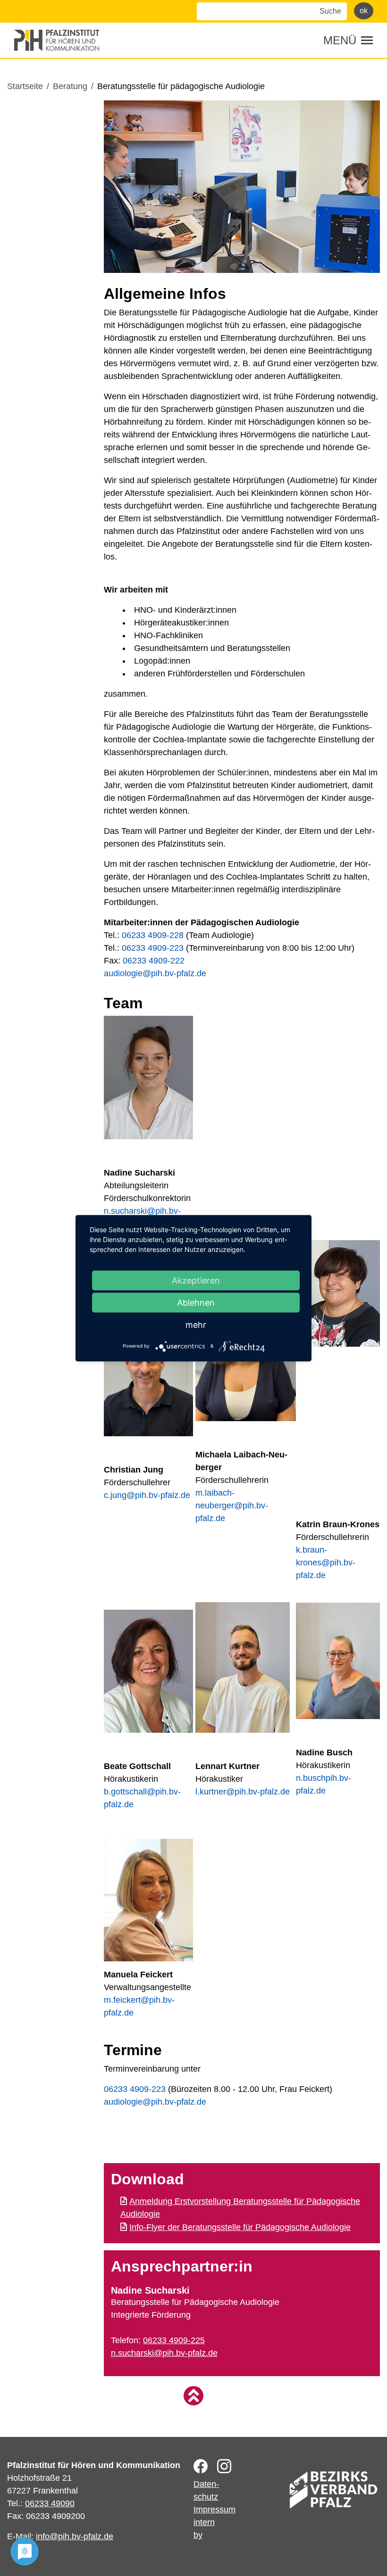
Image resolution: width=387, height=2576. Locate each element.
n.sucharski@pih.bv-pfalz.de (164, 2353)
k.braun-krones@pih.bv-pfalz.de (326, 1563)
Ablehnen (196, 1302)
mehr (196, 1324)
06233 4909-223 (153, 948)
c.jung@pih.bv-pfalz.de (147, 1495)
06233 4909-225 (174, 2340)
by (198, 2535)
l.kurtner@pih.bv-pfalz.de (243, 1792)
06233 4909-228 (153, 935)
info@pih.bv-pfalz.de (75, 2536)
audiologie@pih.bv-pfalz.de (155, 973)
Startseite (25, 86)
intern (204, 2522)
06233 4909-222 (154, 961)
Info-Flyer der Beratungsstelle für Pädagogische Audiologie (240, 2227)
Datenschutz (206, 2490)
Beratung (70, 86)
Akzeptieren (196, 1280)
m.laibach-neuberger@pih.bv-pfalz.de (232, 1506)
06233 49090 (50, 2503)
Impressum (215, 2510)
